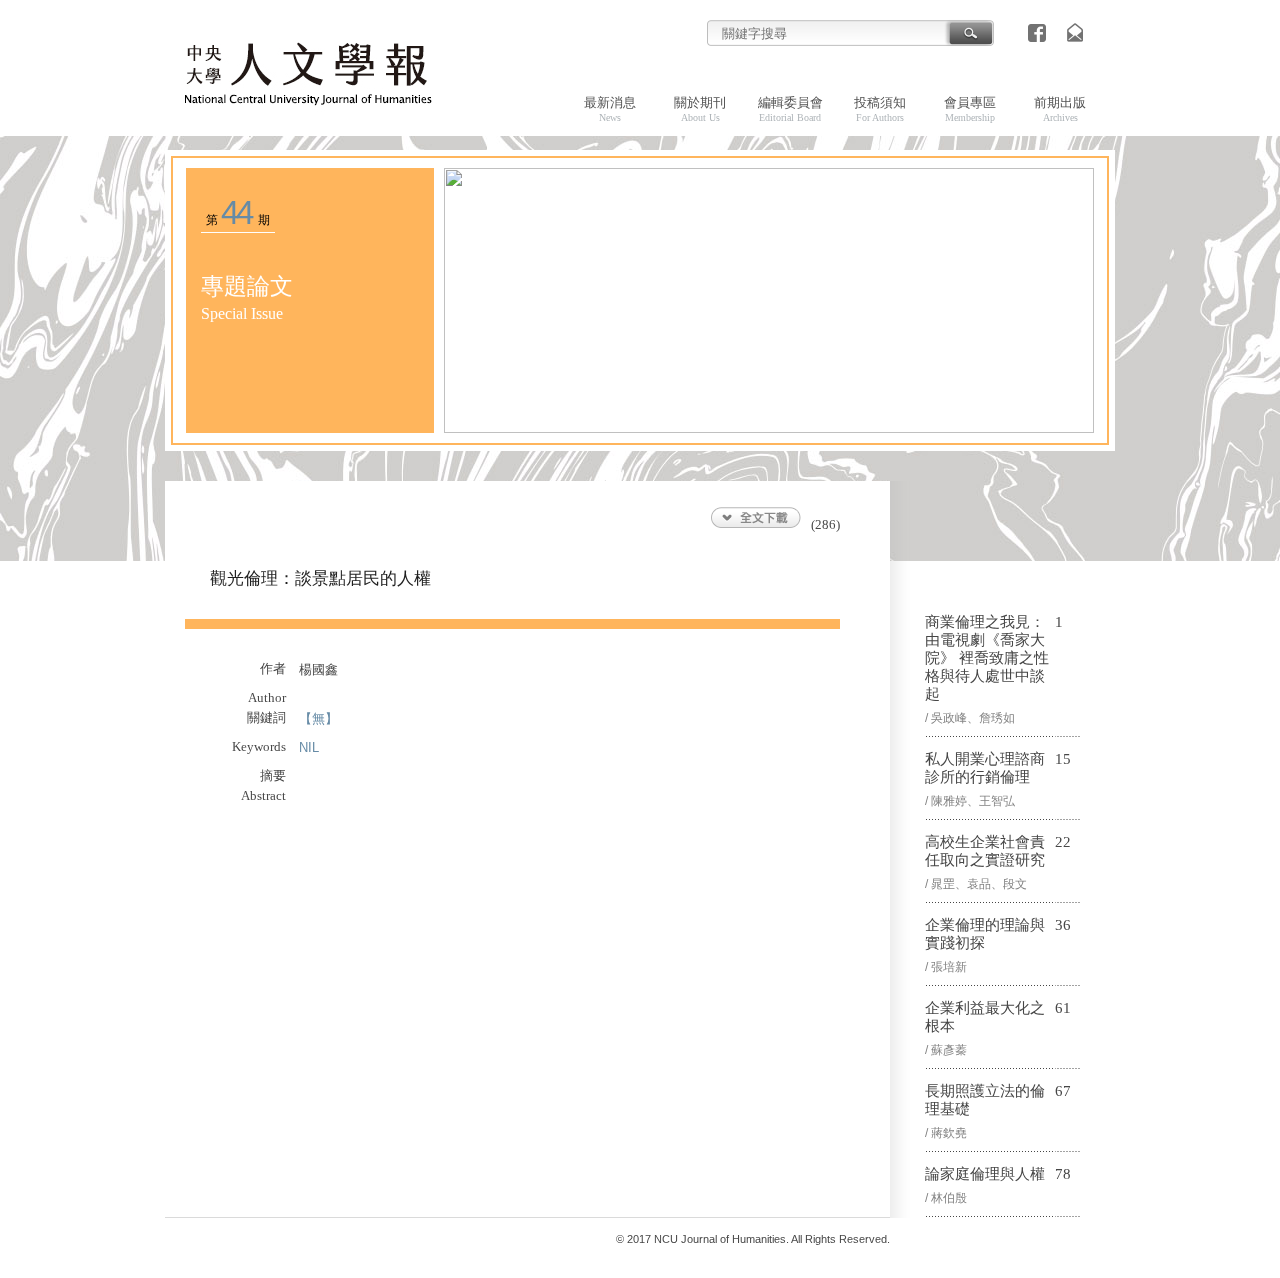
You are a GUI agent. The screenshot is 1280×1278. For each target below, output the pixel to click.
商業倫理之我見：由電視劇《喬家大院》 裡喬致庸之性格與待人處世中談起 (987, 658)
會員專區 (970, 109)
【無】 (318, 718)
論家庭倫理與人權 (985, 1174)
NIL (309, 747)
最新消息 (610, 109)
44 (236, 212)
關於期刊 (700, 109)
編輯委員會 (790, 109)
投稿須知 (880, 109)
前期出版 (1060, 109)
